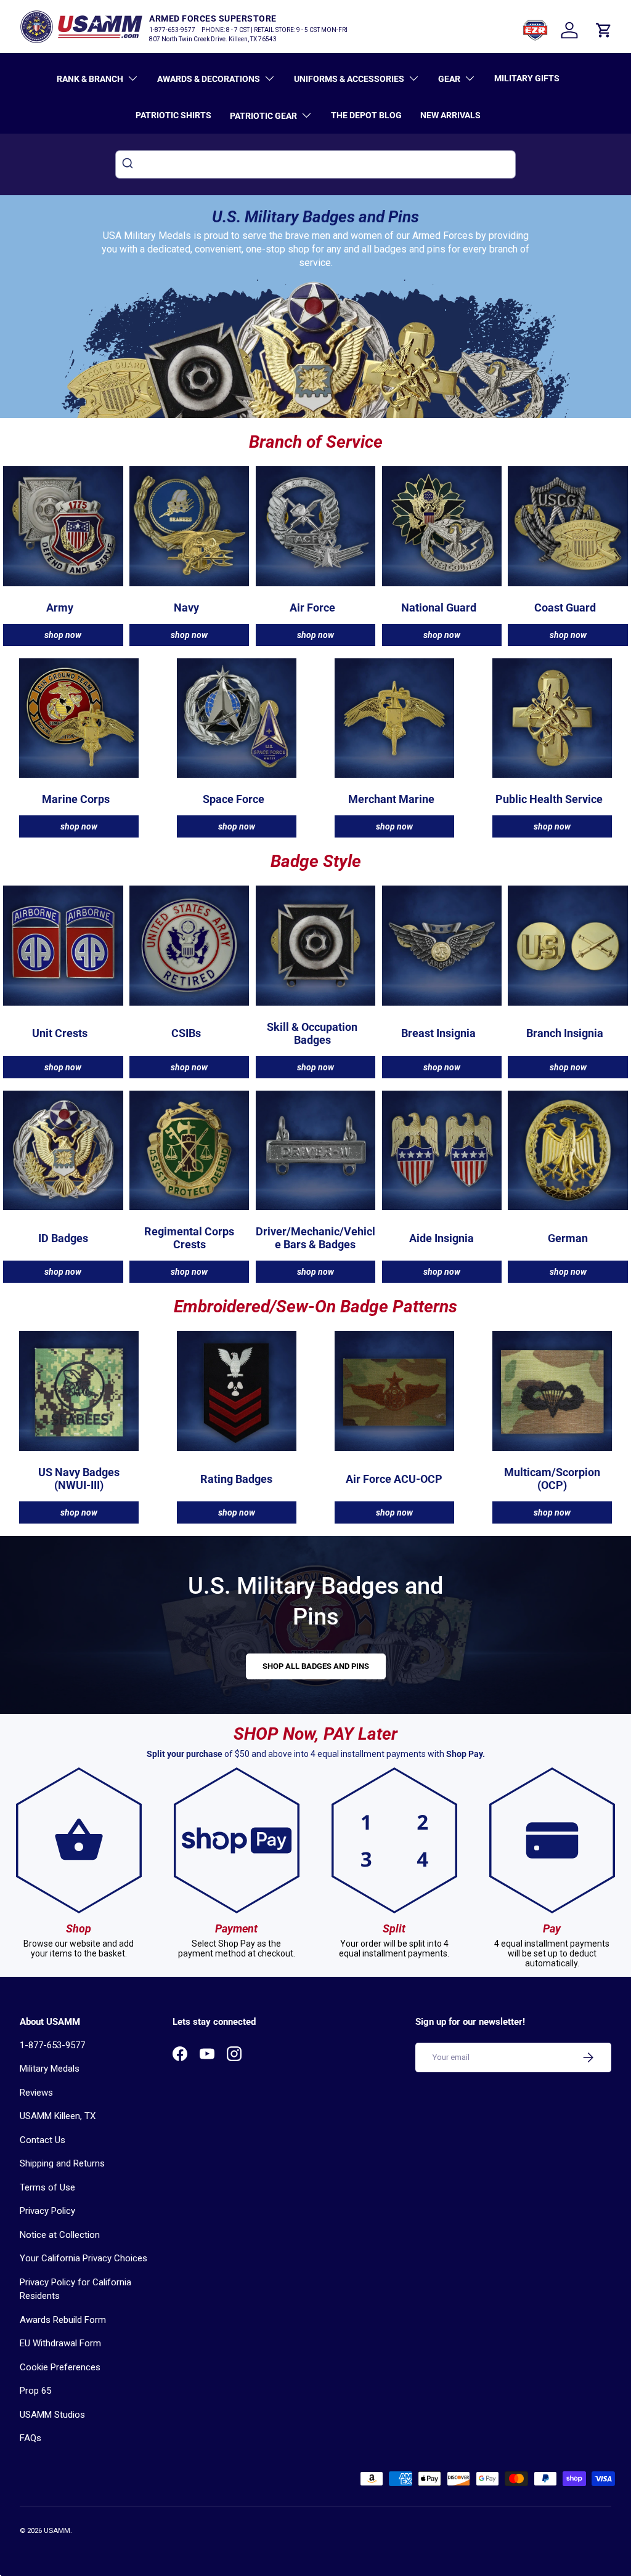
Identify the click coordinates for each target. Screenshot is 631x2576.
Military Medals (50, 2069)
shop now (63, 635)
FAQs (31, 2438)
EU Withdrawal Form (60, 2343)
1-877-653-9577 (52, 2045)
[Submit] (129, 164)
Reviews (36, 2093)
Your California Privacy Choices (83, 2258)
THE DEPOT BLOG (366, 115)
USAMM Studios (52, 2415)
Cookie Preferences (60, 2367)
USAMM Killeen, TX (58, 2116)
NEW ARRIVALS (450, 115)
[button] (604, 30)
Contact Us (43, 2140)
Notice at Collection (60, 2235)
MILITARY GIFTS (527, 78)
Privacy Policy (47, 2211)
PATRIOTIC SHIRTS (173, 115)
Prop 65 (35, 2391)
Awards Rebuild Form (63, 2320)
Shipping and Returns (62, 2163)
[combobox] (315, 164)
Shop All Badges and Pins (316, 1666)
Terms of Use (47, 2187)
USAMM (57, 2531)
